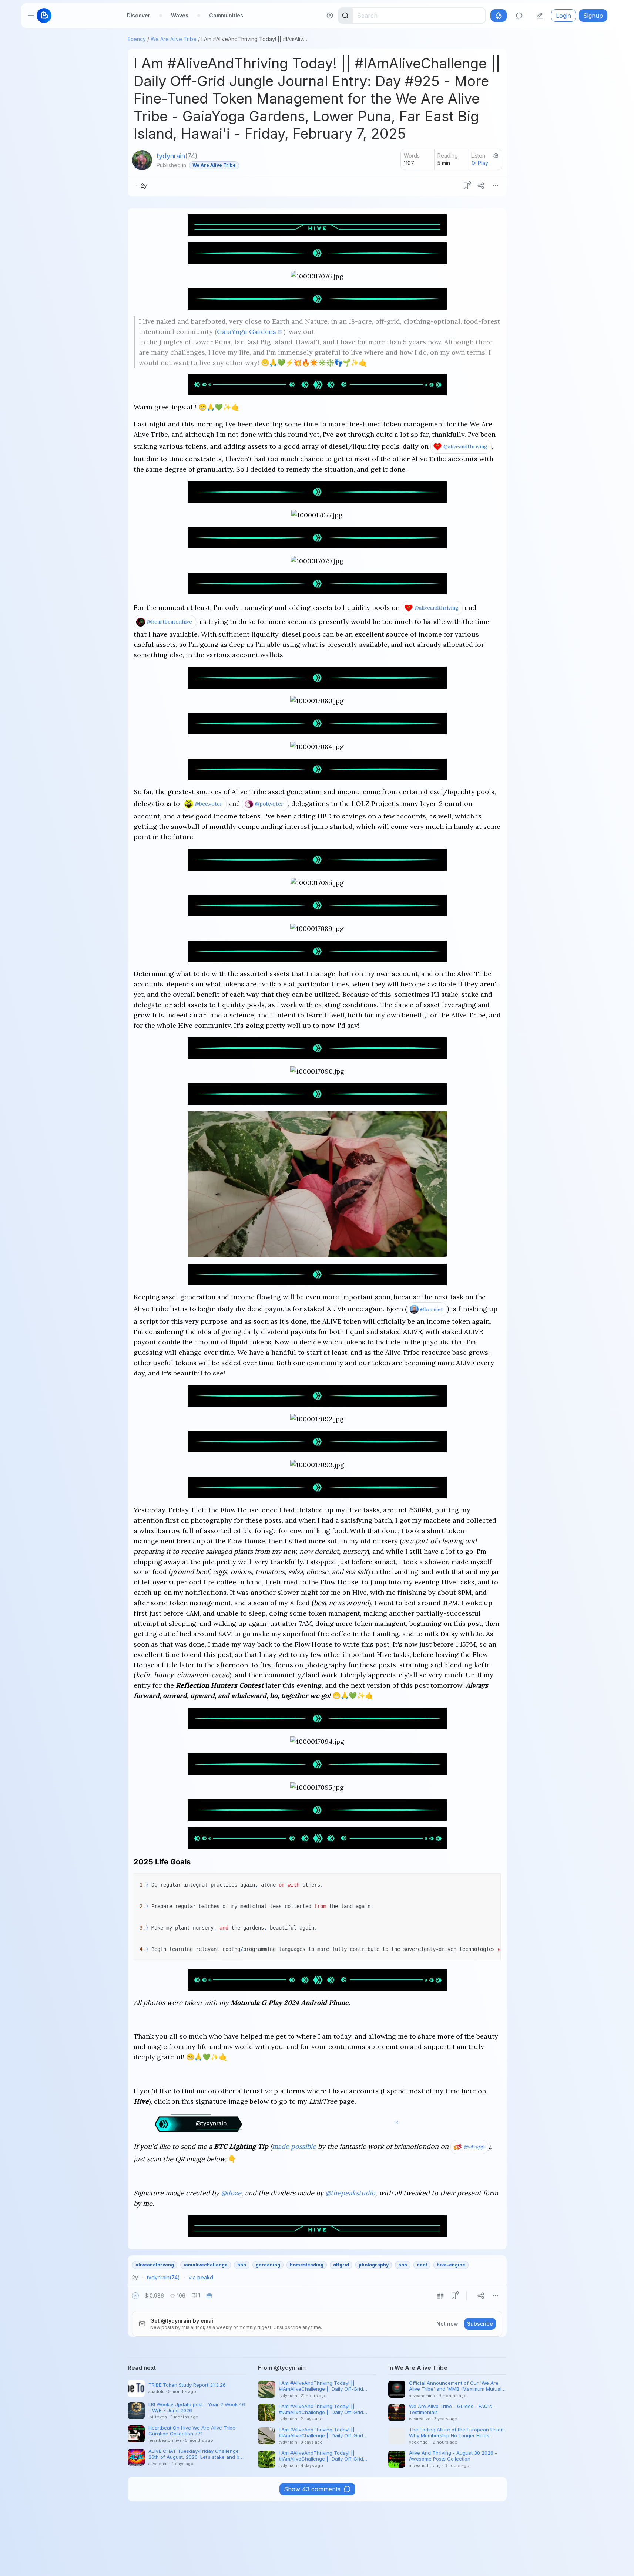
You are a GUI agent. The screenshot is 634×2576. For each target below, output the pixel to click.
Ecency (137, 39)
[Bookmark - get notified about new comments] (466, 186)
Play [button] (483, 163)
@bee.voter (209, 804)
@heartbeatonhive (169, 622)
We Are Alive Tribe (174, 39)
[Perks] (499, 16)
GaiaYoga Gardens (246, 332)
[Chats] (519, 16)
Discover (139, 15)
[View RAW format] (440, 2296)
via (201, 2277)
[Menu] (496, 186)
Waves (180, 15)
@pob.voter (269, 804)
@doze (231, 2193)
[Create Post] (540, 16)
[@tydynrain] (142, 160)
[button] (135, 2296)
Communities (226, 15)
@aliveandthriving (465, 446)
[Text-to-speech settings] (496, 156)
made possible (294, 2146)
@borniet (432, 1309)
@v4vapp (474, 2147)
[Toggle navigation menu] (31, 16)
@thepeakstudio (350, 2193)
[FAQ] (330, 16)
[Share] (481, 186)
